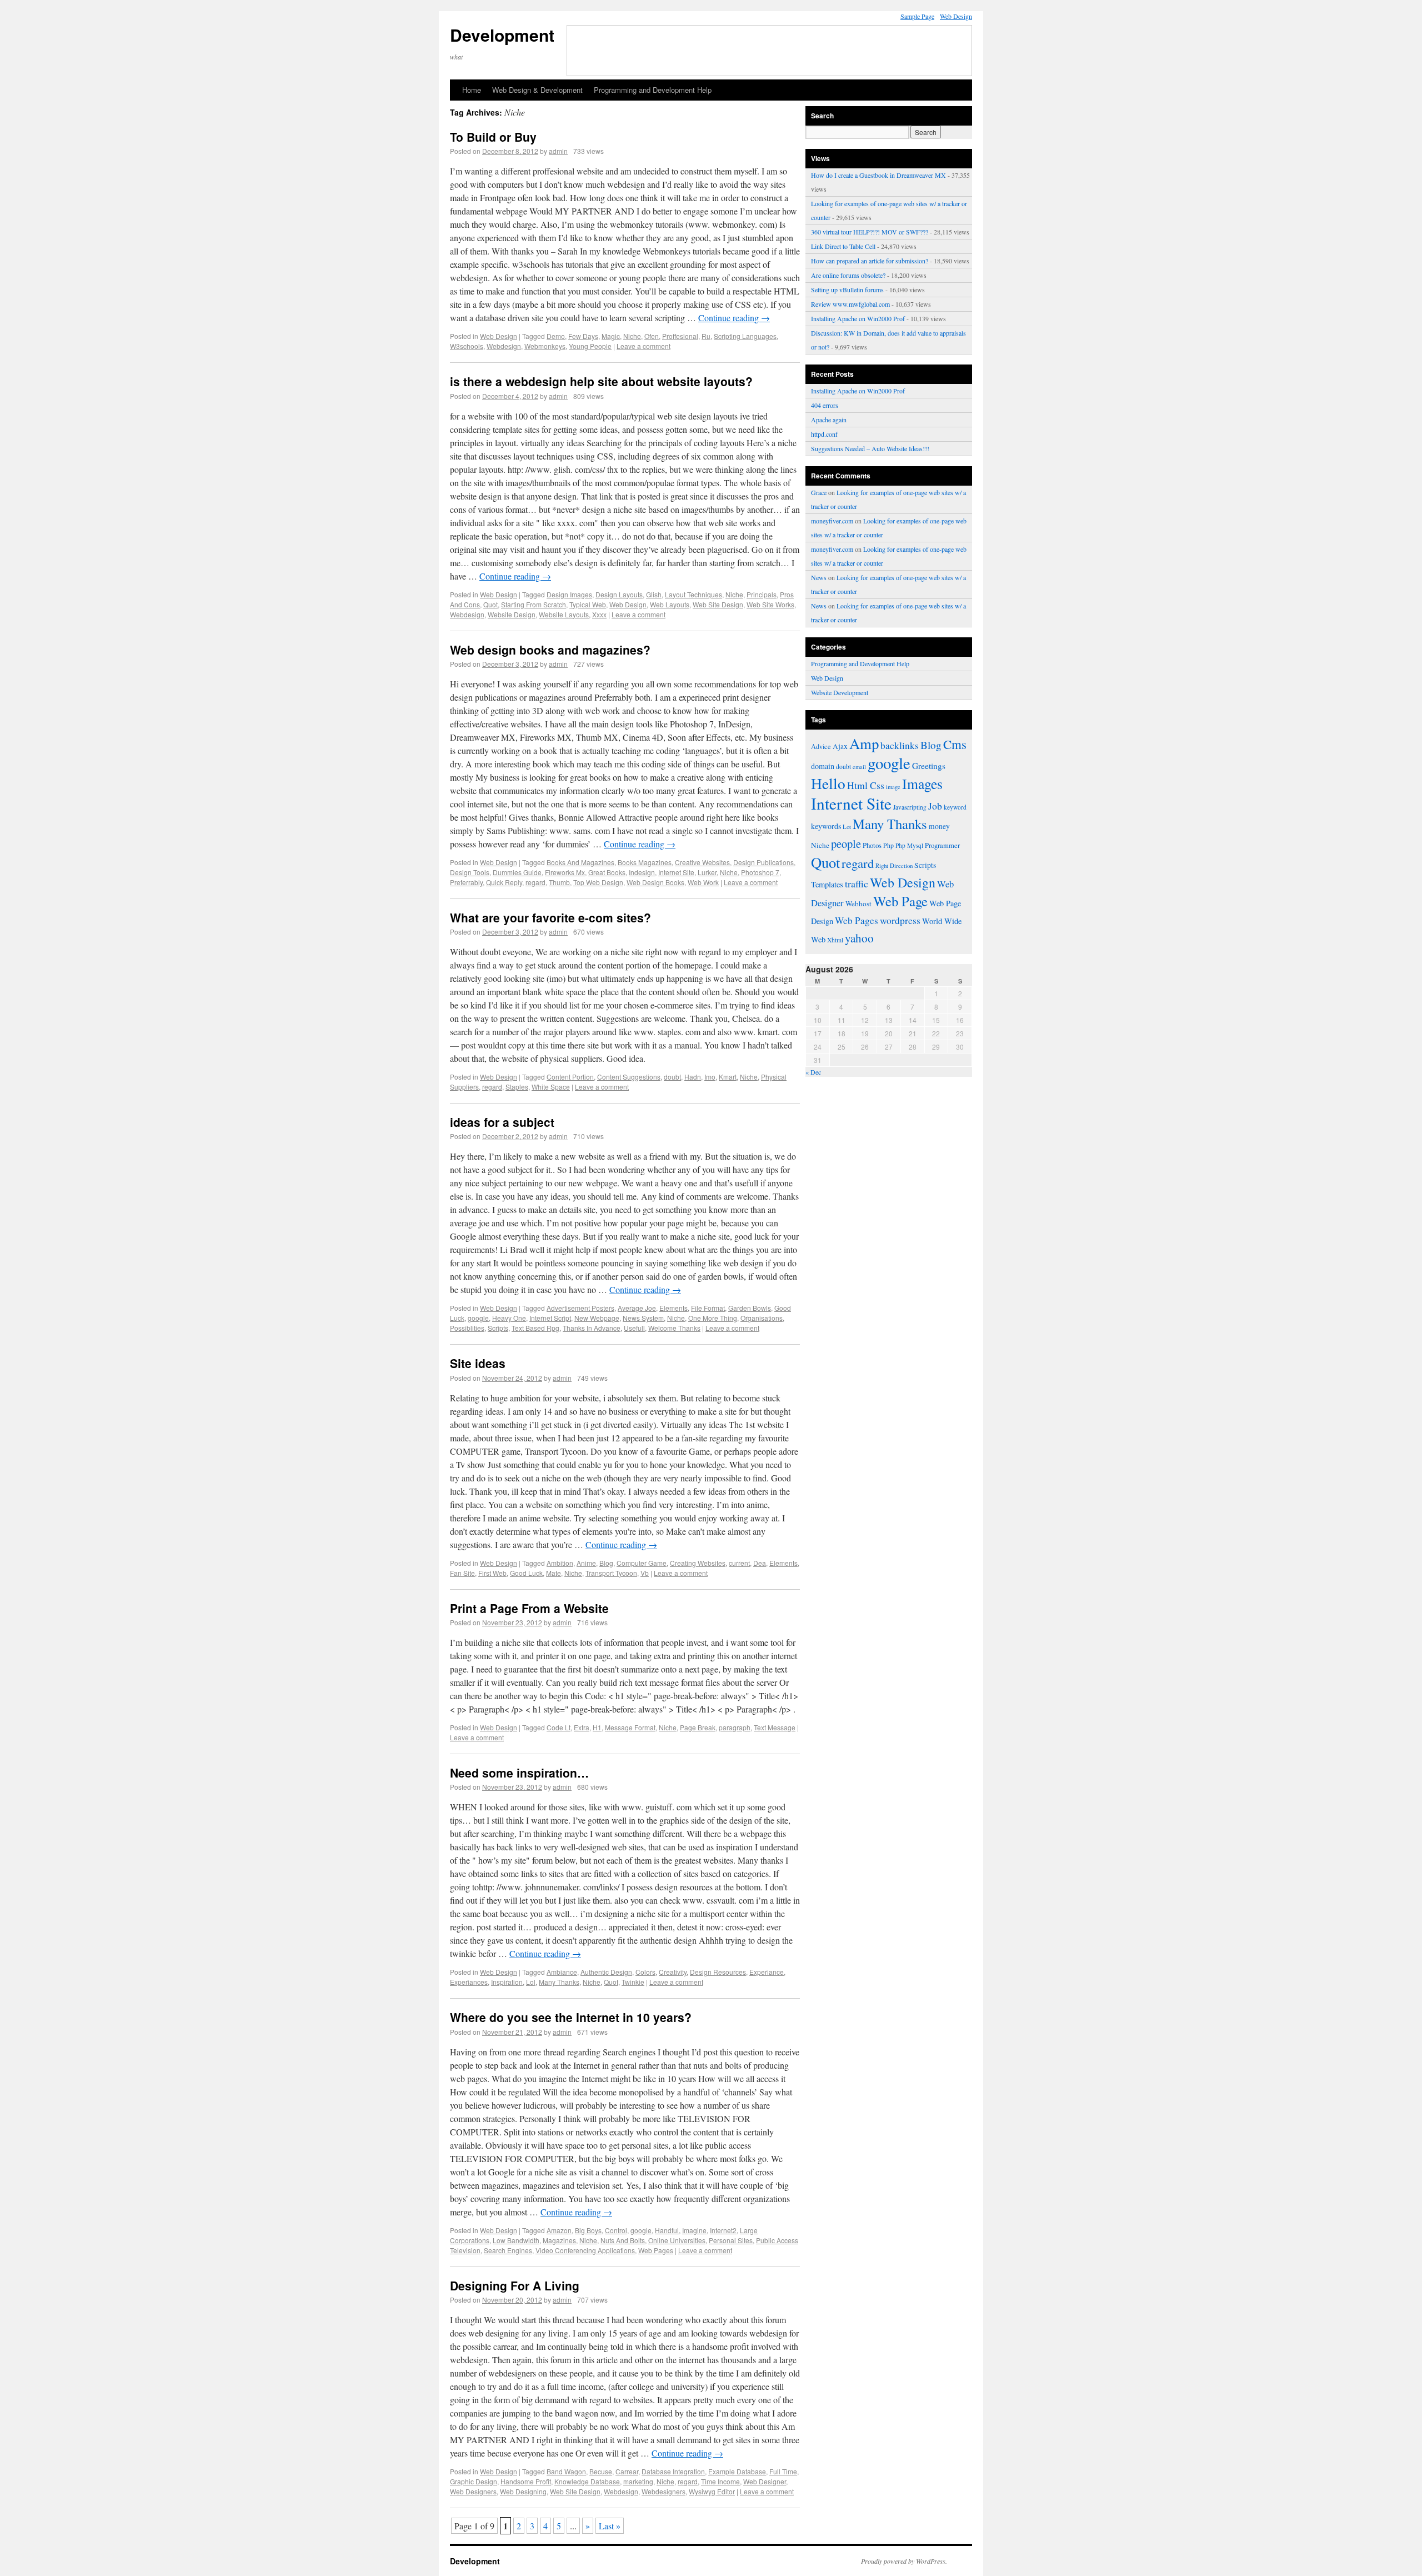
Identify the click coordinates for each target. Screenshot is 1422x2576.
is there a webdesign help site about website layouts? (601, 381)
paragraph (735, 1727)
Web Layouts (670, 604)
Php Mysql (909, 845)
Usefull (634, 1328)
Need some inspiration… (519, 1773)
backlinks (900, 745)
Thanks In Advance (592, 1328)
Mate (554, 1573)
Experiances (469, 1982)
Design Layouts (619, 594)
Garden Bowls (750, 1308)
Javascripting (910, 807)
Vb (645, 1573)
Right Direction (894, 865)
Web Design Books (655, 882)
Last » (610, 2526)
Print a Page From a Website (529, 1608)
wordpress (900, 920)
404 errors (825, 405)
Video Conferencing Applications (585, 2250)
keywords (826, 826)
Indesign (642, 872)
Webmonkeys (545, 346)
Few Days (583, 336)
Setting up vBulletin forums (847, 289)
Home (472, 90)
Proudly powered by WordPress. (904, 2561)
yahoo (859, 938)
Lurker (707, 872)
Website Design (512, 614)
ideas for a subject (502, 1122)
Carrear (627, 2471)
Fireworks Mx (565, 872)
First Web (492, 1573)
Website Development (840, 692)
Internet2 (723, 2230)
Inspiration (507, 1982)
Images (922, 783)
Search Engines (508, 2250)
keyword (955, 807)
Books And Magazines (580, 862)
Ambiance (562, 1972)
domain (823, 766)
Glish (654, 594)
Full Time (783, 2471)
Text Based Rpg (535, 1328)
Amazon (559, 2230)
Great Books (607, 872)
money (939, 826)
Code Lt (559, 1727)
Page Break (698, 1727)
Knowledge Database (587, 2481)
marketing (638, 2481)
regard (535, 882)
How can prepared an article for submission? (870, 261)
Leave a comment (644, 346)
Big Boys (588, 2230)
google (478, 1318)
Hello (828, 783)
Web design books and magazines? (550, 650)
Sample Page (917, 16)
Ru (706, 336)
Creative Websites (702, 862)
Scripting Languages (745, 336)
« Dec (813, 1072)
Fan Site (462, 1573)
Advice (821, 746)
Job (935, 806)
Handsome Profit (526, 2481)
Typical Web (588, 604)
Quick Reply (504, 882)
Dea (760, 1563)
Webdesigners (664, 2491)
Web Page (900, 901)
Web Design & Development (537, 90)
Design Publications (763, 862)
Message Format (630, 1727)
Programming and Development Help (653, 90)
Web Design (956, 16)
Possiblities (467, 1328)
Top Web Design (598, 882)
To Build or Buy (493, 137)
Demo (556, 336)
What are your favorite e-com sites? (550, 917)
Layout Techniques (694, 594)
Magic (611, 336)
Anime (586, 1563)
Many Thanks (559, 1982)
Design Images (569, 594)
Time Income (720, 2481)
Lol (531, 1982)
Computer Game (642, 1563)
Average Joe (637, 1308)
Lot (847, 827)
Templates (827, 884)
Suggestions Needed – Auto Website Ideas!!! (870, 448)
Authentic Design (606, 1972)
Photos (872, 845)
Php (888, 845)
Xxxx (599, 614)
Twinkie (633, 1982)
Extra (582, 1727)
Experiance (767, 1972)
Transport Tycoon (611, 1573)
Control (616, 2230)
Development (502, 35)
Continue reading (734, 318)
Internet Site (676, 872)
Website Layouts (564, 614)
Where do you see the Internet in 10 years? (571, 2017)
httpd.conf (824, 434)
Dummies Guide (517, 872)
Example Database (737, 2471)
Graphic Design (474, 2481)
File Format (708, 1308)
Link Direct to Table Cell (843, 246)
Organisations (762, 1318)
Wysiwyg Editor (712, 2491)
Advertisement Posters (580, 1308)
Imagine (694, 2230)
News (819, 577)
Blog (606, 1563)
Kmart (728, 1077)
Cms (955, 744)
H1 (597, 1727)
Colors (645, 1972)
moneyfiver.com (832, 521)
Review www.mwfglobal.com (850, 304)
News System (643, 1318)
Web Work (703, 882)
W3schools (467, 346)
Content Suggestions (629, 1077)
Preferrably (466, 882)
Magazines (559, 2240)
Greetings (929, 766)
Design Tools (470, 872)
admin (558, 151)
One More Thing (713, 1318)
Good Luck (526, 1573)
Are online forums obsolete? (848, 275)
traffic (857, 883)
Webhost (858, 903)
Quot (490, 604)
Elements (674, 1308)
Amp (864, 743)
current (739, 1563)
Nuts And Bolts (623, 2240)
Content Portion (570, 1077)
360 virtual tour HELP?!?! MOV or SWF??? (870, 232)
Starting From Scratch (534, 604)
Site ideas (478, 1363)
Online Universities (677, 2240)
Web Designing (523, 2491)
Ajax (840, 746)
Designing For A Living (515, 2285)
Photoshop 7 (760, 872)
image (893, 787)
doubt (672, 1077)
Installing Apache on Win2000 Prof (858, 318)
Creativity (673, 1972)
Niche (632, 336)
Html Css (866, 785)
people (846, 843)
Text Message (775, 1727)
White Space (551, 1087)
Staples (517, 1087)
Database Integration (673, 2471)
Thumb (559, 882)
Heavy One (509, 1318)
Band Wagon (566, 2471)
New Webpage (597, 1318)
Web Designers (473, 2491)
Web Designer (765, 2481)
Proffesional (680, 336)
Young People (590, 346)
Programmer (942, 845)
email (859, 767)
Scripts (498, 1328)
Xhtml (835, 940)
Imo (710, 1077)
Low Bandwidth (516, 2240)
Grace (819, 492)
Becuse (601, 2471)
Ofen (652, 336)
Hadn (693, 1077)
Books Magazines (645, 862)
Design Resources (718, 1972)
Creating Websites (698, 1563)
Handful (667, 2230)
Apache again (829, 420)
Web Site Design (718, 604)
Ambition (560, 1563)
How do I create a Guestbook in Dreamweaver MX (878, 175)
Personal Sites (731, 2240)
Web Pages (656, 2250)
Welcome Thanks (674, 1328)
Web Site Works (770, 604)
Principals (762, 594)
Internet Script (550, 1318)
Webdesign (504, 346)
